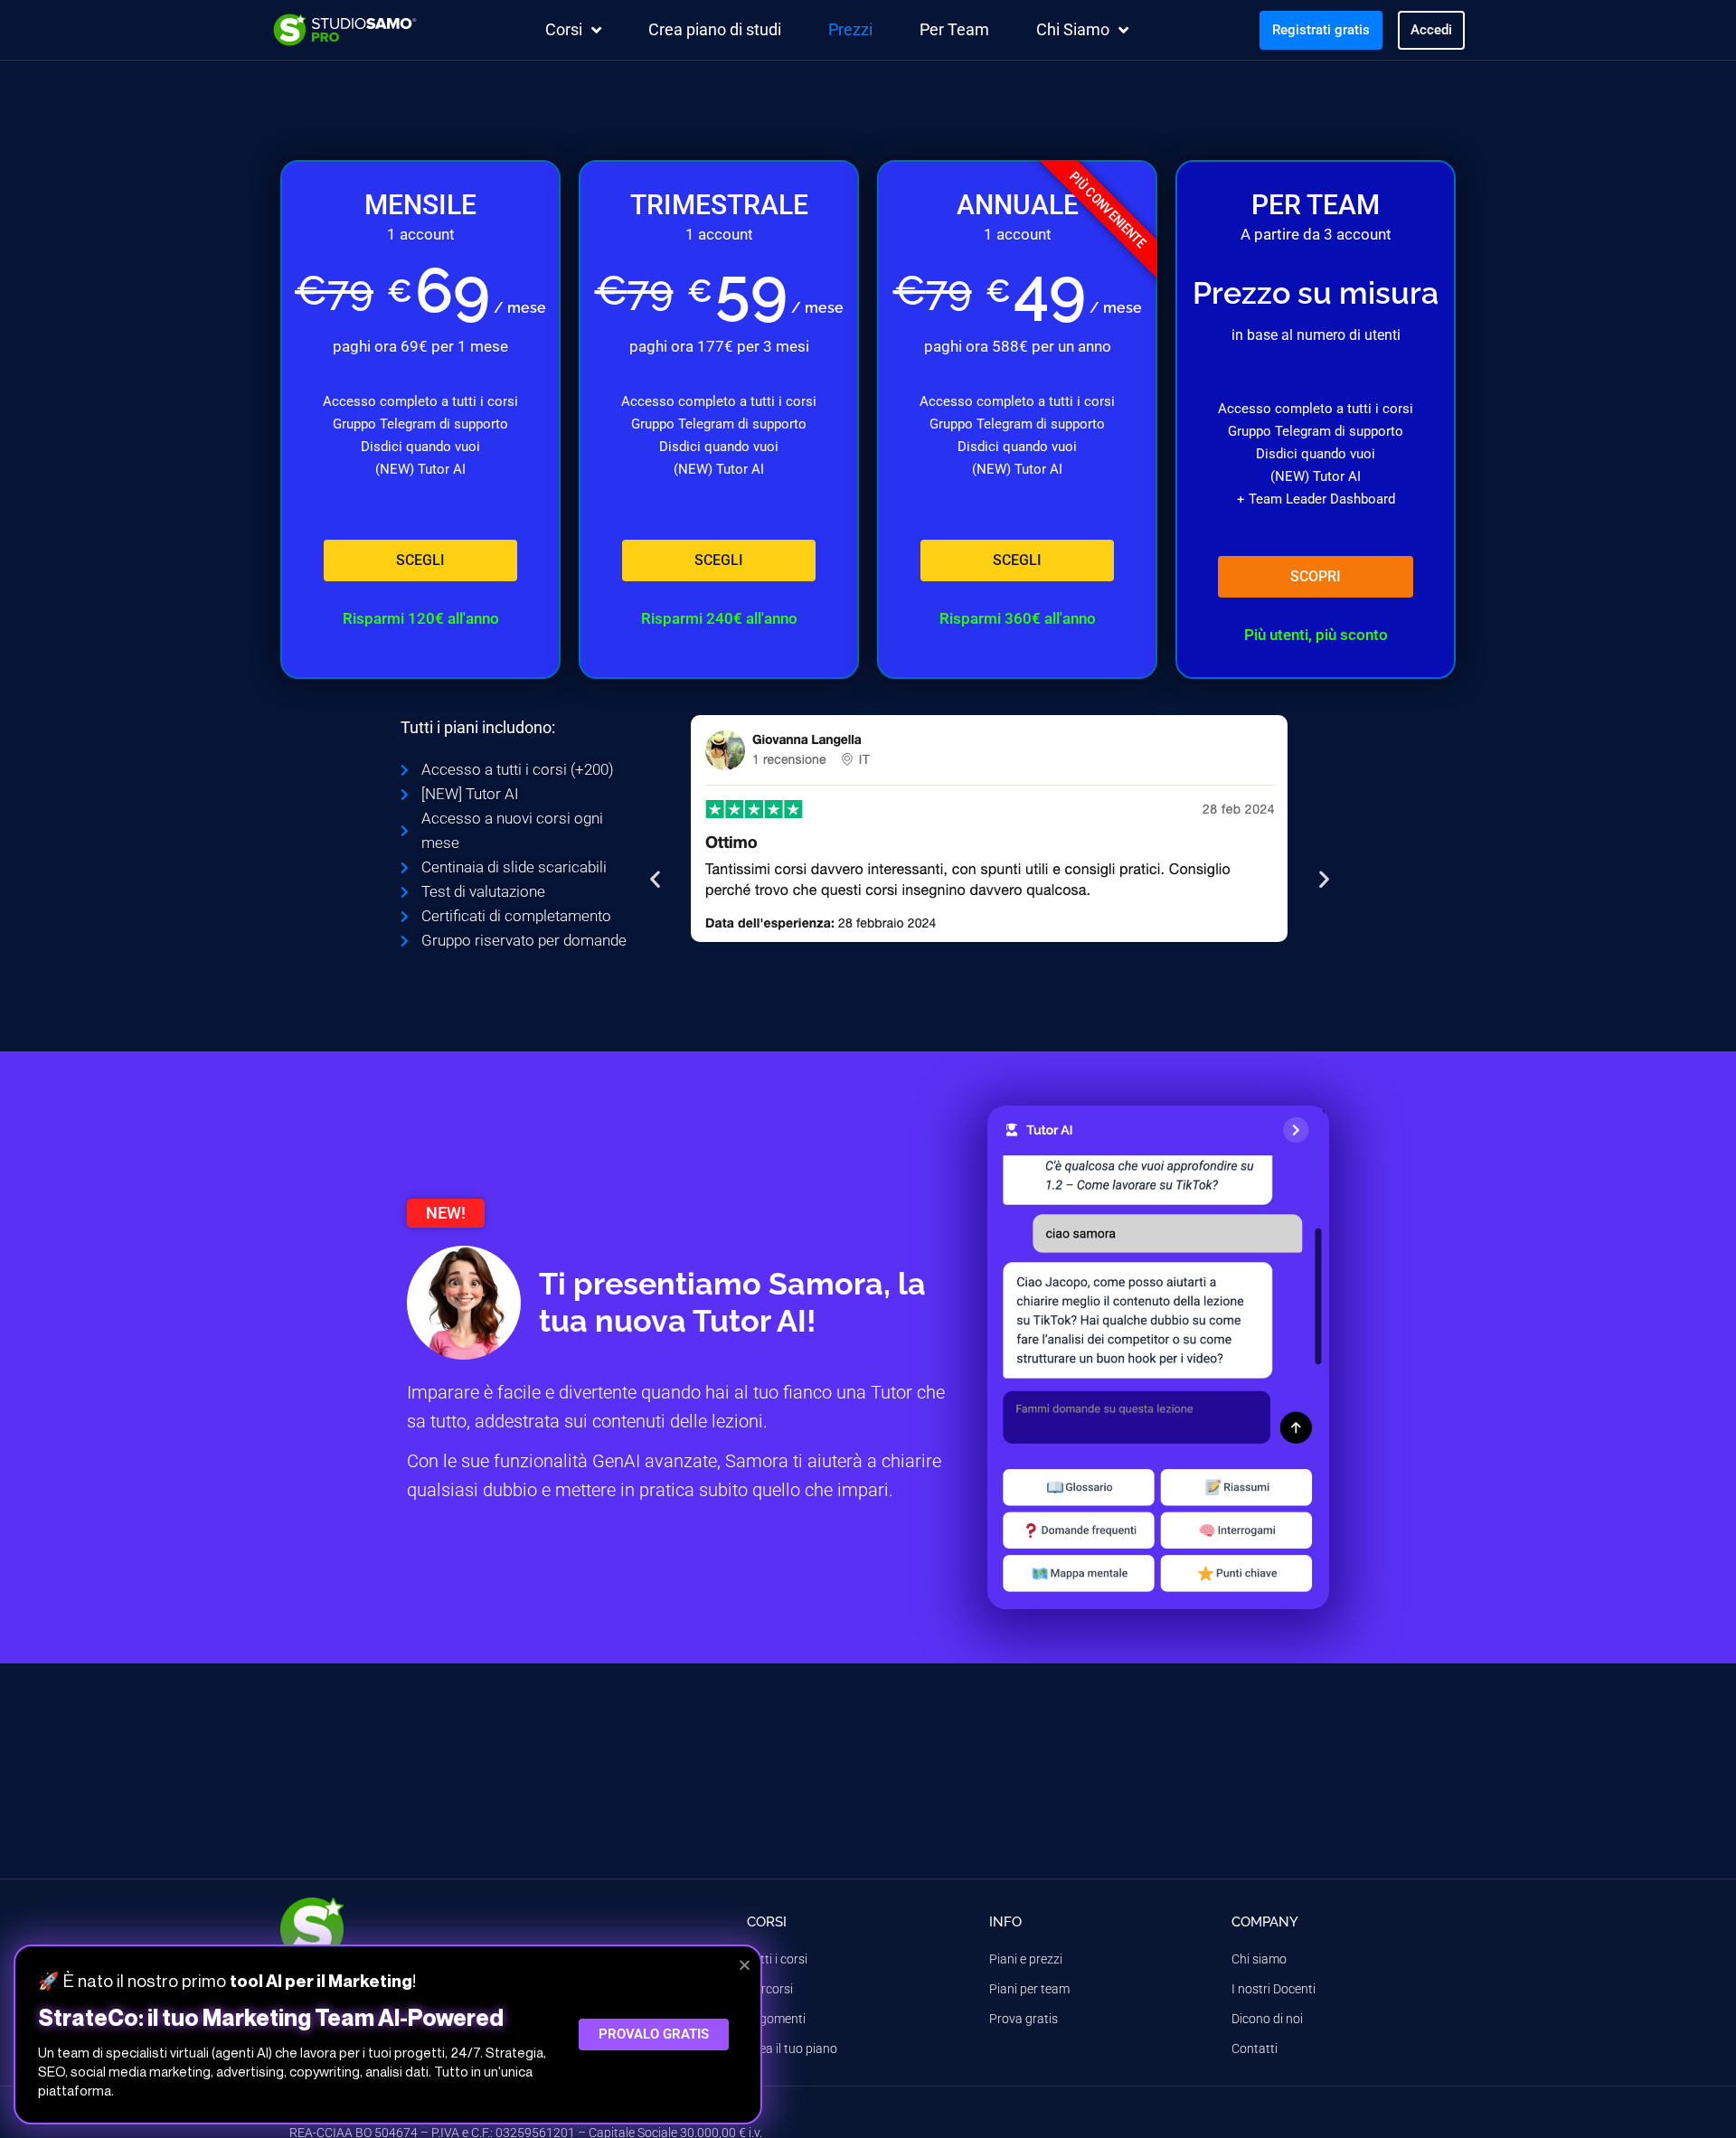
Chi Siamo (1073, 29)
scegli (420, 560)
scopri (1316, 576)
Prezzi (850, 29)
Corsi (564, 29)
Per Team (954, 29)
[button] (655, 879)
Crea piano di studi (715, 29)
